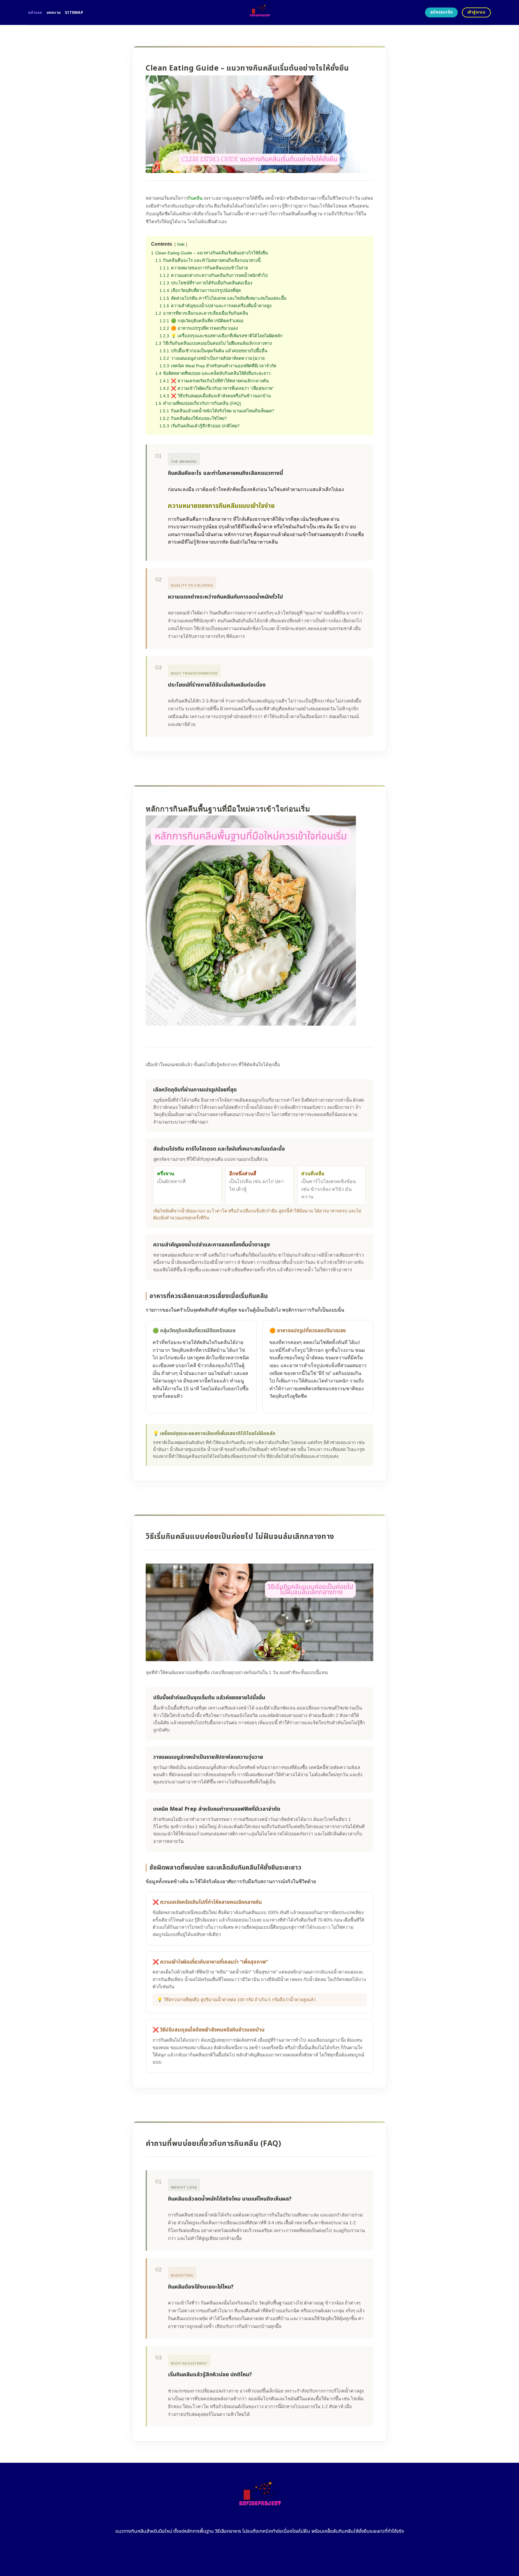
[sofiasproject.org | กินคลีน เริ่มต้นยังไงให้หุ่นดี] (260, 12)
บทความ (54, 13)
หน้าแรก (35, 13)
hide (181, 244)
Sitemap (74, 13)
